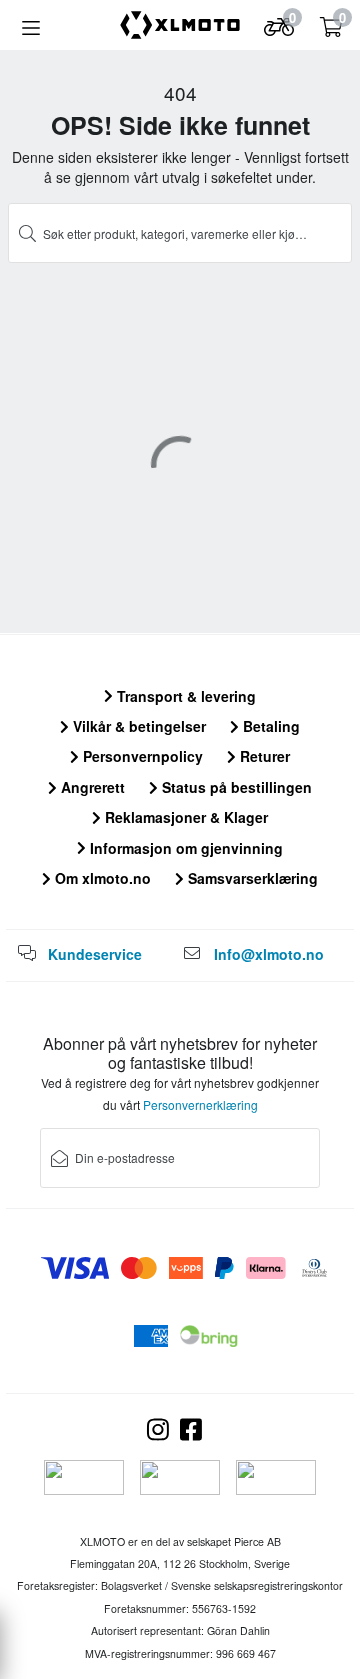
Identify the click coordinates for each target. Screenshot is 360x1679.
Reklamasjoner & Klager (184, 817)
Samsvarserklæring (251, 878)
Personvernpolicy (141, 756)
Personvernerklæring (200, 1104)
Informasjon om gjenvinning (184, 848)
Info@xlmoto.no (269, 954)
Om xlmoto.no (101, 878)
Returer (263, 756)
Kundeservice (95, 954)
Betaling (269, 726)
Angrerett (91, 787)
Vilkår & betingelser (137, 726)
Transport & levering (184, 696)
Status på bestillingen (235, 787)
